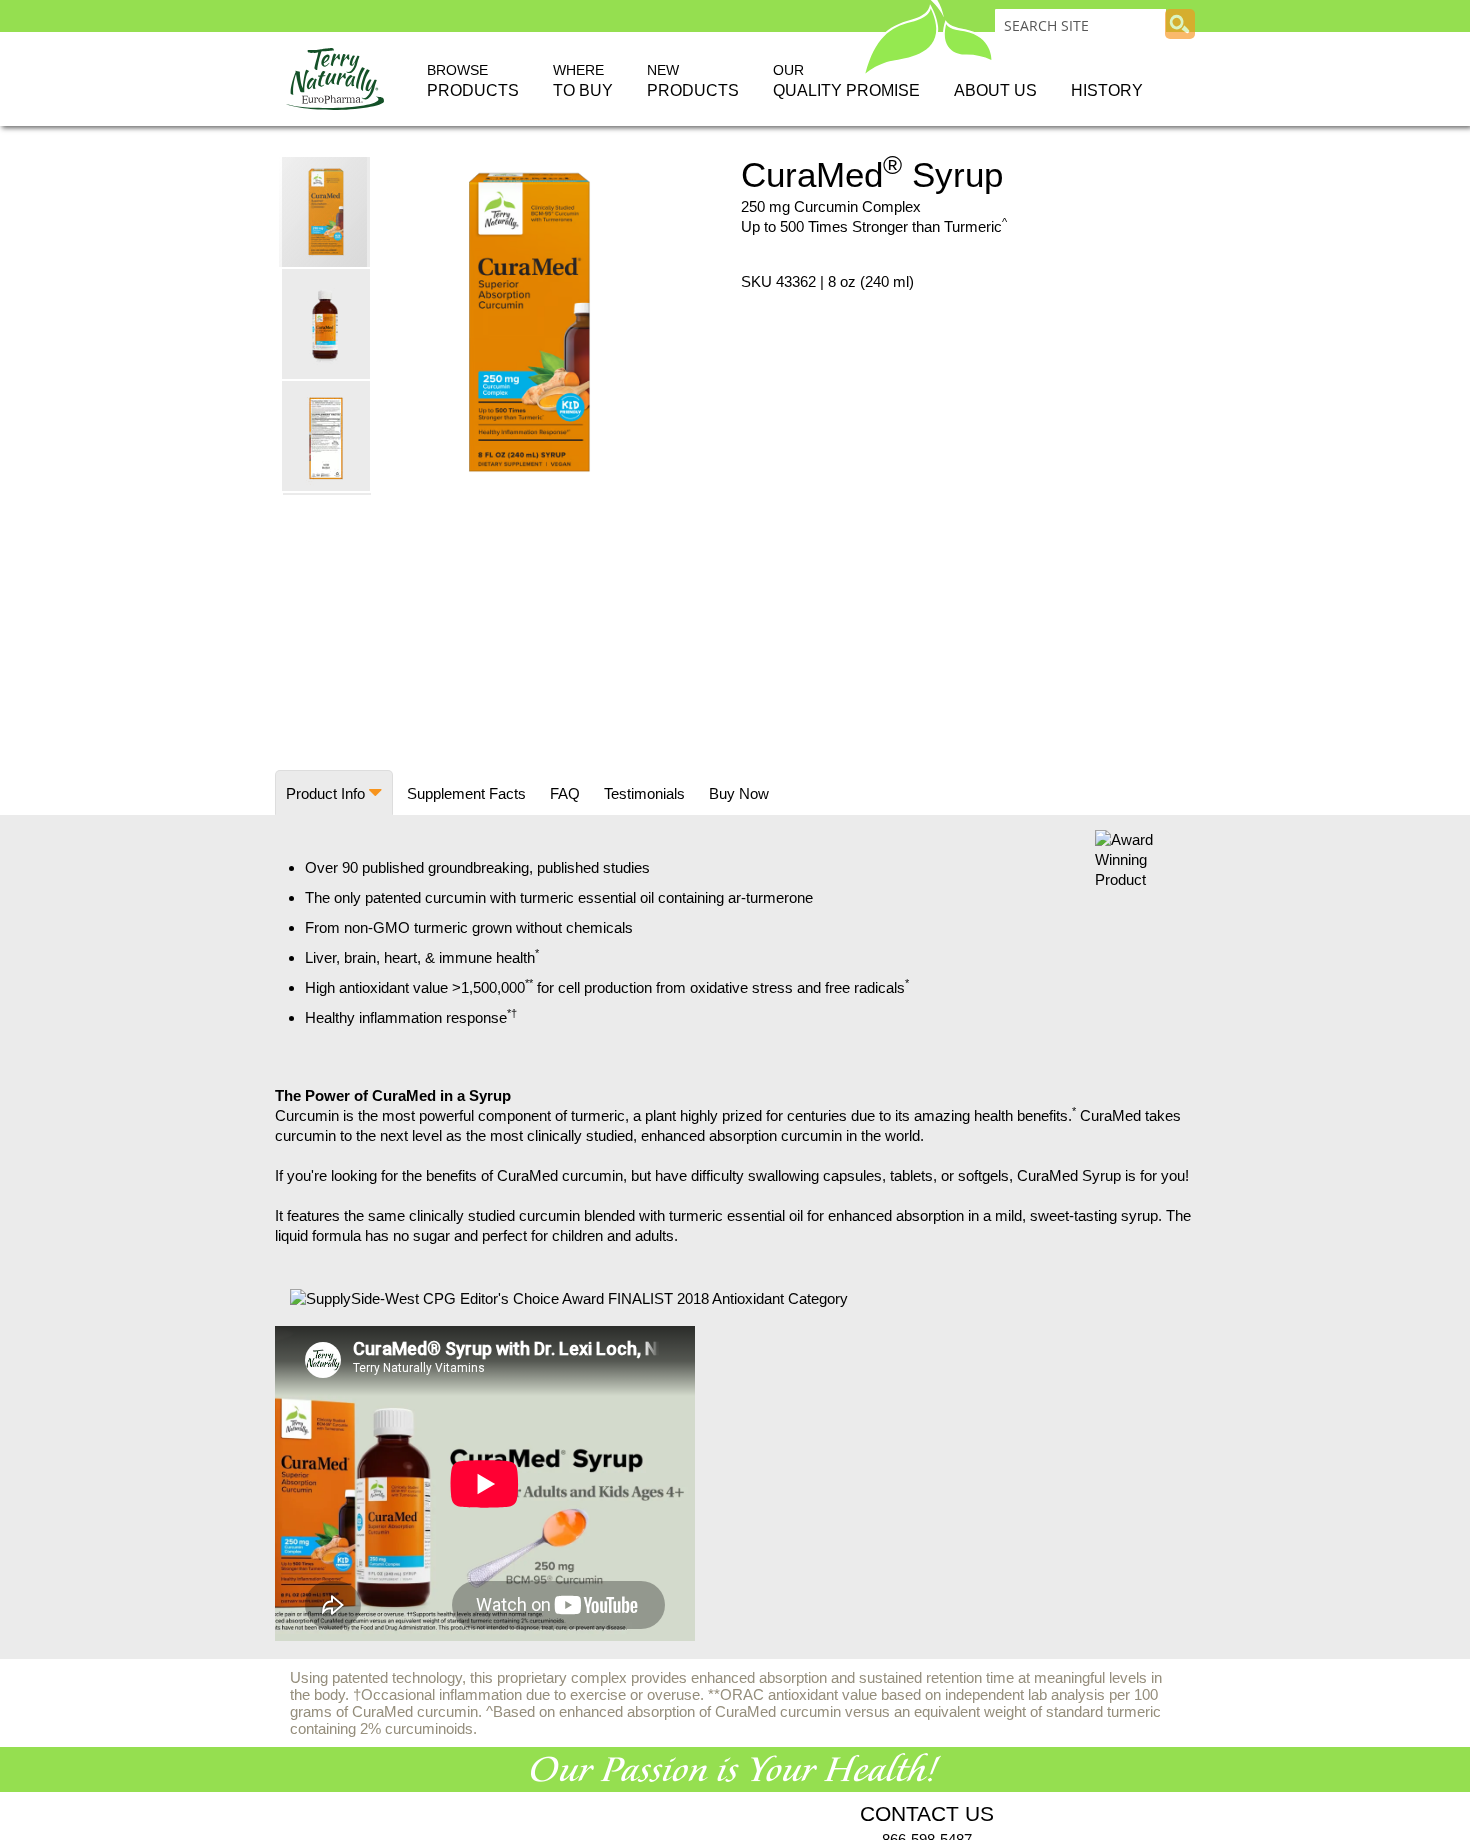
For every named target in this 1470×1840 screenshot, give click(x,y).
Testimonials (644, 793)
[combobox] (1080, 25)
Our (846, 80)
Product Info (325, 793)
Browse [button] (473, 80)
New (693, 80)
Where (583, 80)
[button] (327, 323)
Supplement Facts (466, 793)
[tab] (334, 792)
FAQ (565, 793)
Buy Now (739, 793)
